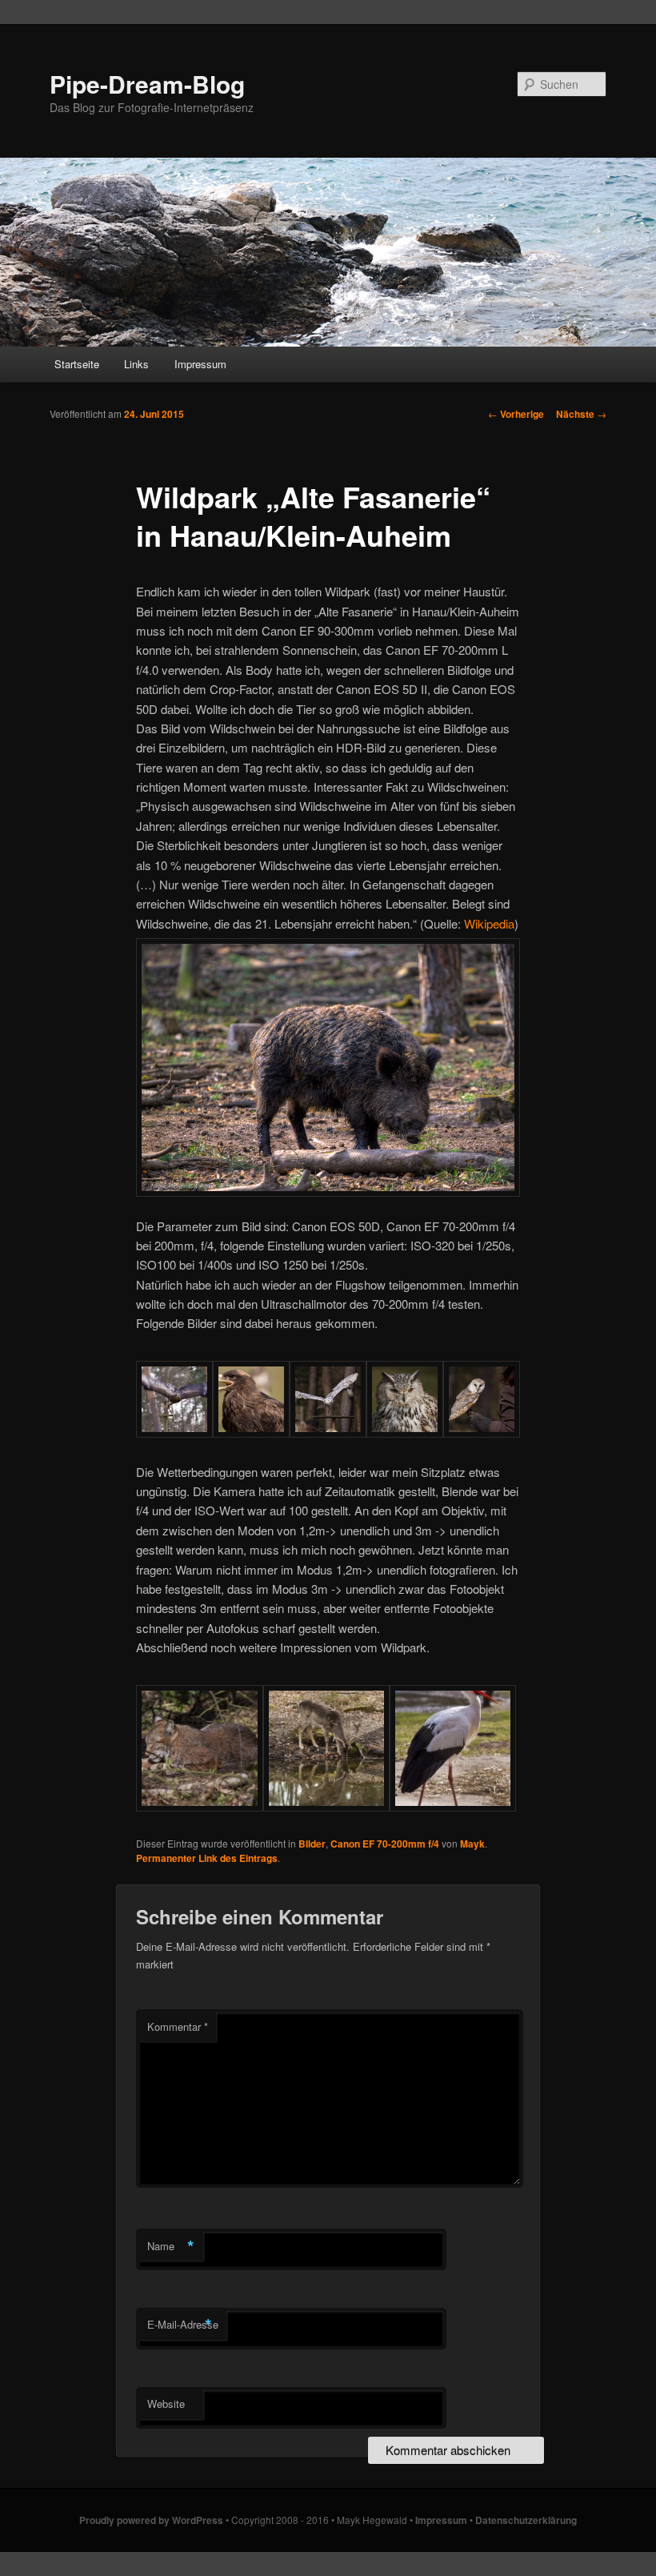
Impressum (200, 364)
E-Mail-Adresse (183, 2325)
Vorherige (516, 414)
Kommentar (178, 2026)
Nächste (581, 414)
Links (136, 364)
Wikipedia (489, 923)
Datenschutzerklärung (526, 2520)
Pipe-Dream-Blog (147, 84)
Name (171, 2246)
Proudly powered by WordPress (151, 2520)
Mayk (472, 1844)
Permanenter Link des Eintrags (207, 1858)
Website (166, 2403)
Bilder (312, 1844)
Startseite (77, 364)
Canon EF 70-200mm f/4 (385, 1844)
